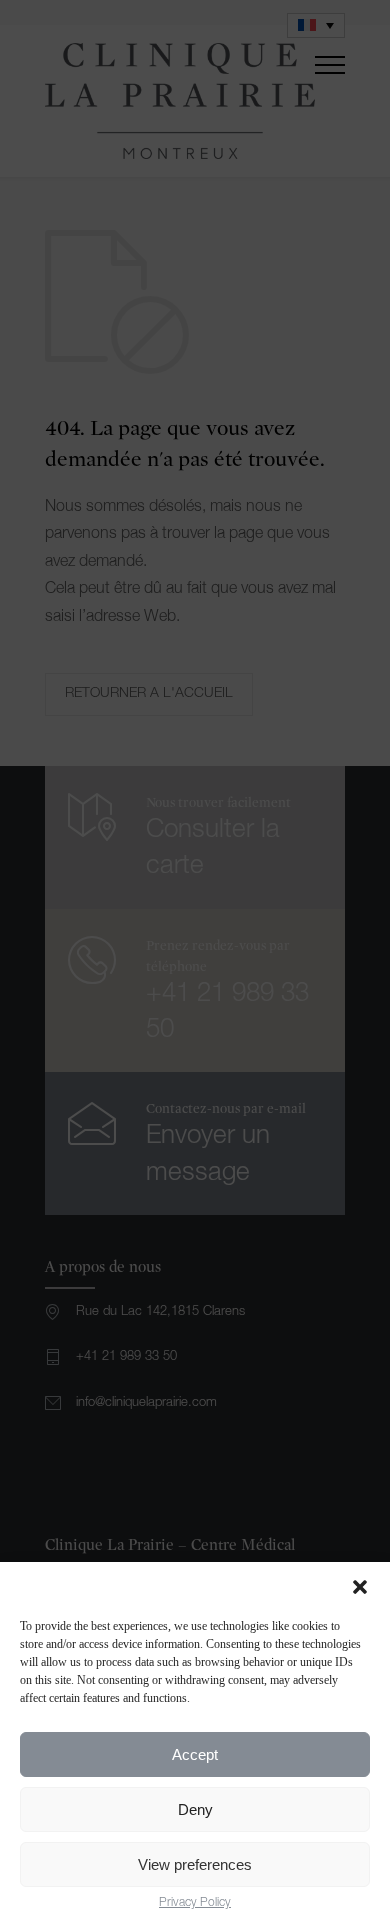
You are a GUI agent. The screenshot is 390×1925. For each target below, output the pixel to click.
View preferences (195, 1864)
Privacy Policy (195, 1903)
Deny (195, 1809)
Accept (195, 1754)
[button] (360, 1587)
